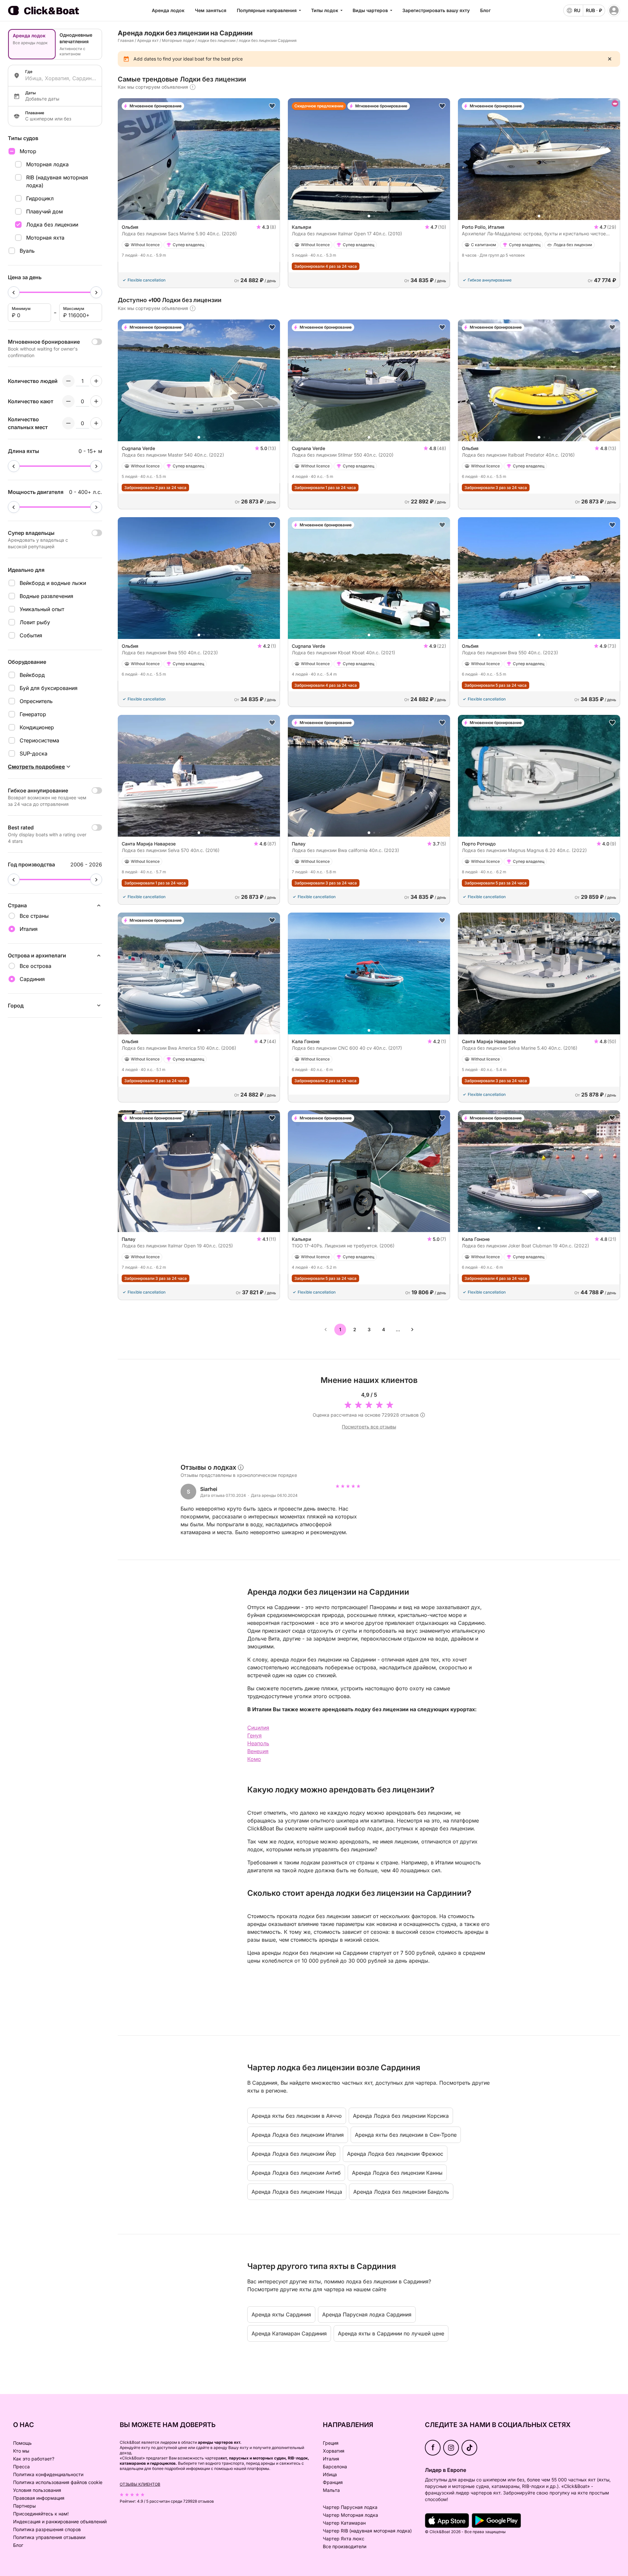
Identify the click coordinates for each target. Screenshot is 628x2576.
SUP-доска (34, 753)
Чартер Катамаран (344, 2523)
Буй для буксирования (49, 688)
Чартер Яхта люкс (344, 2539)
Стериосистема (39, 740)
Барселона (335, 2467)
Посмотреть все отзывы (369, 1427)
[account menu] (614, 10)
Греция (331, 2443)
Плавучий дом (44, 211)
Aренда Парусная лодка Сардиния (367, 2314)
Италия (331, 2459)
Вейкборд (32, 675)
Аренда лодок (168, 10)
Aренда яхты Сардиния (281, 2314)
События (31, 635)
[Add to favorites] (272, 106)
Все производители (345, 2546)
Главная (126, 40)
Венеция (258, 1751)
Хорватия (334, 2451)
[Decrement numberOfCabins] (68, 401)
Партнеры (24, 2506)
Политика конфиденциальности (48, 2474)
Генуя (254, 1735)
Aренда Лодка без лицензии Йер (294, 2154)
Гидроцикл (40, 198)
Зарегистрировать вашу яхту (436, 10)
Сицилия (258, 1728)
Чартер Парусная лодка (350, 2507)
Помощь (22, 2443)
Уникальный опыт (42, 609)
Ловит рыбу (35, 622)
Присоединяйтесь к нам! (41, 2514)
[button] (199, 216)
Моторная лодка (47, 164)
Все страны (34, 916)
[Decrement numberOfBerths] (68, 423)
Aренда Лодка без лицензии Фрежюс (395, 2154)
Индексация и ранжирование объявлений (60, 2522)
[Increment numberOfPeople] (96, 381)
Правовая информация (39, 2498)
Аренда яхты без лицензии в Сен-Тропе (406, 2135)
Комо (254, 1759)
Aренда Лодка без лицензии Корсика (401, 2116)
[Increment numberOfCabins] (96, 401)
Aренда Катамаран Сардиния (289, 2333)
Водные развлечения (46, 596)
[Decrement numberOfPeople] (68, 381)
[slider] (14, 292)
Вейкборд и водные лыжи (53, 583)
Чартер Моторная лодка (350, 2515)
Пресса (21, 2467)
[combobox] (61, 78)
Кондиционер (37, 727)
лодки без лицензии (217, 40)
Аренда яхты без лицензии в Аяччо (297, 2116)
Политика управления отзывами (49, 2537)
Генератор (33, 714)
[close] (610, 59)
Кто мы (21, 2451)
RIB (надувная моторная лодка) (57, 181)
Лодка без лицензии (52, 225)
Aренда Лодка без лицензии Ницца (297, 2192)
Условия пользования (37, 2490)
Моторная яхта (45, 238)
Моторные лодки (178, 40)
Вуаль (27, 251)
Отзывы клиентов (140, 2484)
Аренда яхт (148, 40)
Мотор (28, 151)
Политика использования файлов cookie (58, 2482)
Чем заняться (211, 10)
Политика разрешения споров (47, 2529)
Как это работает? (34, 2459)
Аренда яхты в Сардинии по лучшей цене (391, 2333)
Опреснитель (36, 701)
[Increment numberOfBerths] (96, 423)
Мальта (331, 2490)
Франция (333, 2482)
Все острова (35, 966)
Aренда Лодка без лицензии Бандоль (401, 2192)
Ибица (330, 2474)
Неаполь (258, 1743)
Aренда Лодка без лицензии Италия (298, 2135)
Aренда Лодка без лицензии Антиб (296, 2173)
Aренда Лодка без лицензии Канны (397, 2173)
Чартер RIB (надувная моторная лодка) (367, 2531)
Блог (485, 10)
